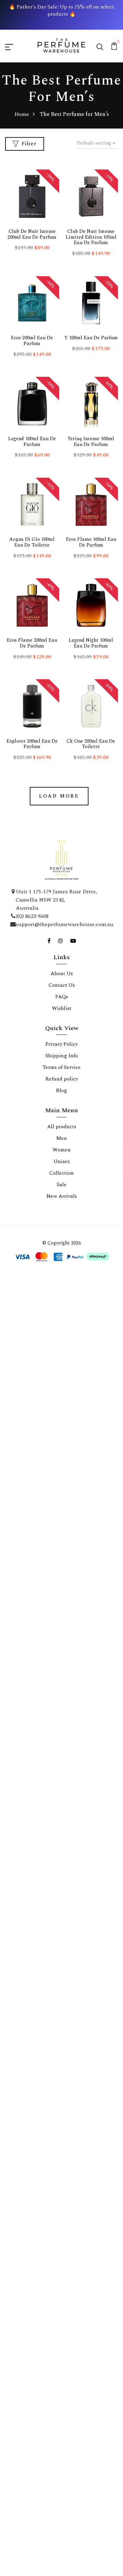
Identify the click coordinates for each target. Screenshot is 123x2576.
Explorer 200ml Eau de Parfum (32, 744)
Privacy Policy (61, 1044)
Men (62, 1138)
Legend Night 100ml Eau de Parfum (91, 643)
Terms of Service (62, 1067)
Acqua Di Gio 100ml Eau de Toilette (32, 542)
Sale (62, 1185)
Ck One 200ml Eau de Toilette (91, 744)
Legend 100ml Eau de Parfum (32, 442)
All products (62, 1127)
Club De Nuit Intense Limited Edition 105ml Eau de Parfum (91, 237)
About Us (62, 974)
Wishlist (62, 1008)
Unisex (62, 1162)
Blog (61, 1091)
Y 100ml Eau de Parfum (91, 338)
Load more (59, 796)
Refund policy (62, 1079)
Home (22, 114)
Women (62, 1150)
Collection (61, 1173)
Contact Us (62, 985)
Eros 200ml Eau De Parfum (32, 341)
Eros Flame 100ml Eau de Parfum (91, 542)
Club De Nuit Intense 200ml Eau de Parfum (32, 234)
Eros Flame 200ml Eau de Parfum (32, 643)
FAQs (62, 997)
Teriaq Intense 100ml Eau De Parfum (91, 442)
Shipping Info (62, 1056)
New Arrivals (62, 1196)
